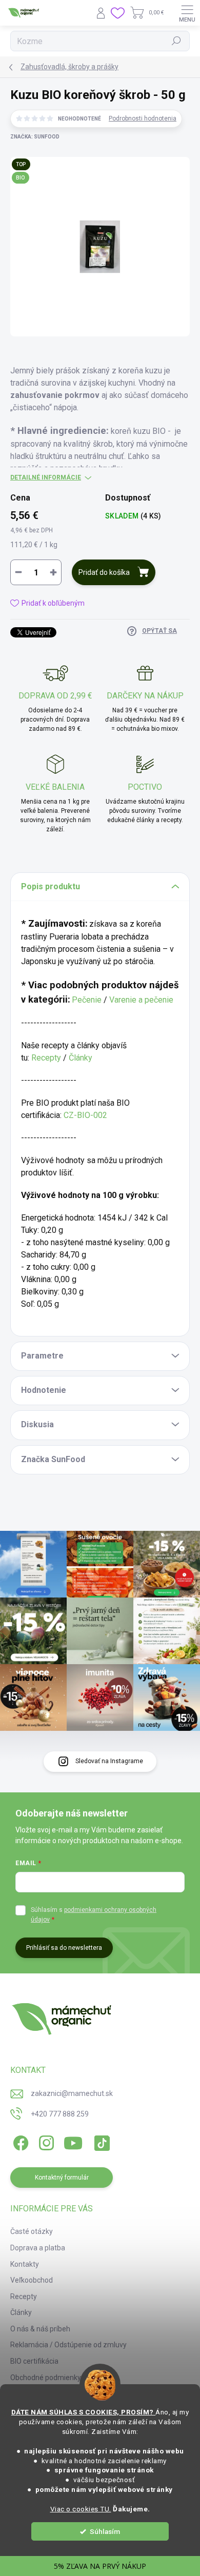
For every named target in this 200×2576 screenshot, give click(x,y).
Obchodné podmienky (46, 2378)
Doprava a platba (38, 2248)
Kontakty (25, 2264)
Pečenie (87, 1000)
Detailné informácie (46, 477)
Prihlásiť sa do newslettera (64, 1948)
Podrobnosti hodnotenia (143, 118)
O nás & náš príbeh (40, 2329)
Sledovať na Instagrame (109, 1761)
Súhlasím (105, 2531)
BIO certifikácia (34, 2361)
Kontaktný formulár (62, 2178)
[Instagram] (45, 2141)
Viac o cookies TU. (81, 2509)
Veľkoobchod (32, 2280)
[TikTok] (100, 2141)
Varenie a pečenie (141, 1000)
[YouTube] (73, 2141)
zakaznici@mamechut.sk (72, 2093)
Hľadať (177, 41)
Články (81, 1058)
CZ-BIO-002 (85, 1115)
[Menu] (187, 13)
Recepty (46, 1058)
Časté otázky (32, 2231)
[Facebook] (19, 2141)
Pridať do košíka (104, 572)
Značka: (35, 137)
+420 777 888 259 (60, 2114)
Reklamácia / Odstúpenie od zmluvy (68, 2345)
